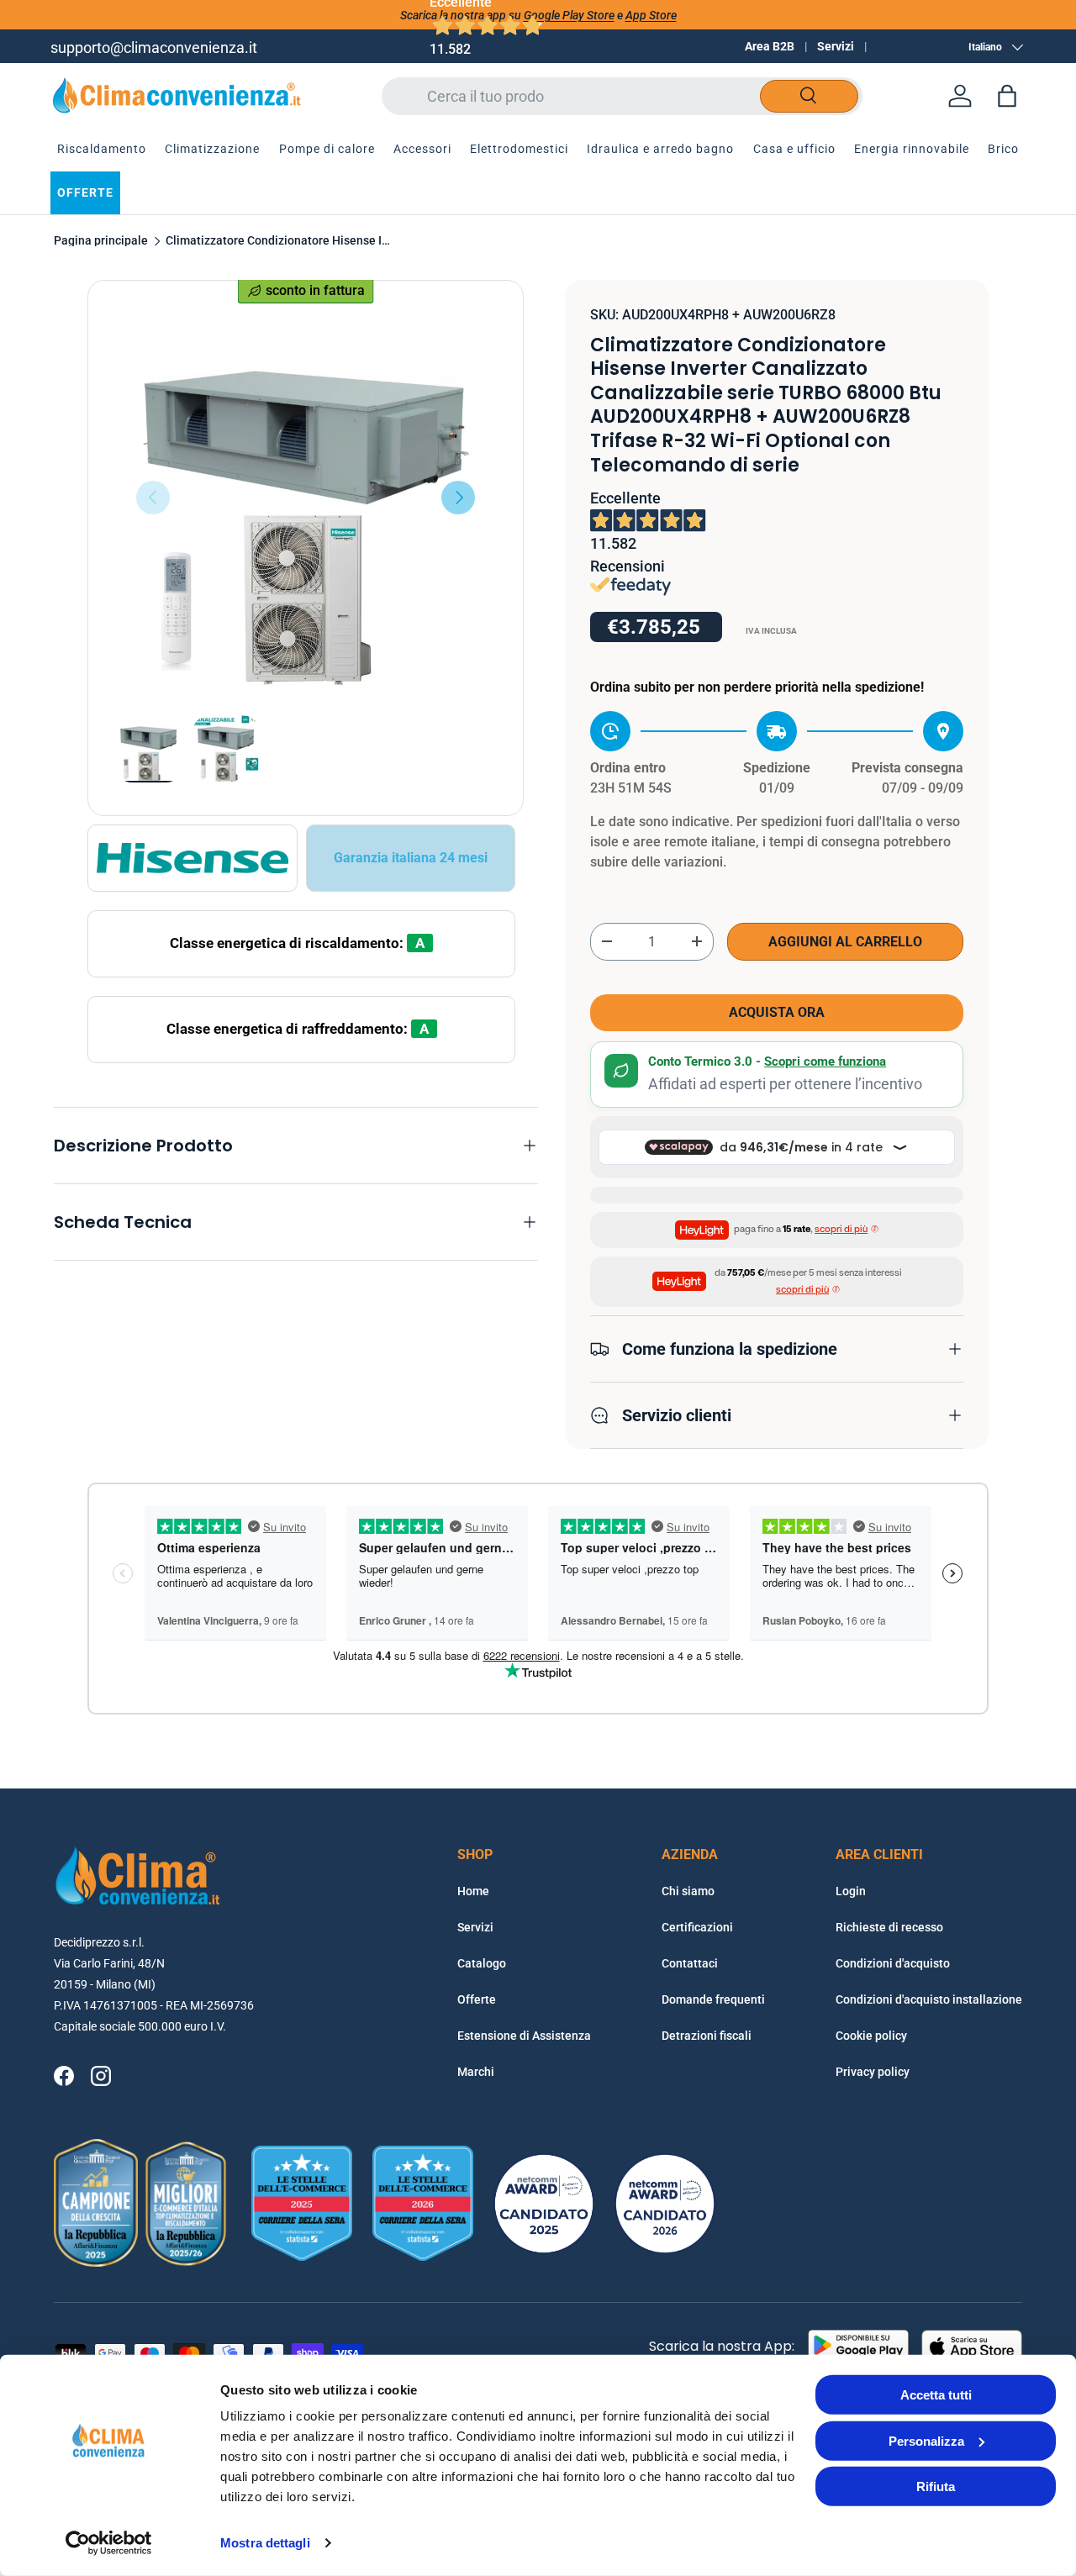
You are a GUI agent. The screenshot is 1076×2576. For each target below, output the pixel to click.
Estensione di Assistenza (524, 2036)
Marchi (476, 2072)
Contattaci (690, 1963)
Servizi (836, 46)
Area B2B (770, 46)
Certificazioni (697, 1927)
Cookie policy (871, 2036)
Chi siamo (688, 1891)
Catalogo (482, 1963)
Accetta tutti (936, 2395)
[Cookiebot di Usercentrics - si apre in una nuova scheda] (109, 2543)
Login (851, 1891)
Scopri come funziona (825, 1061)
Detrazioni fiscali (707, 2036)
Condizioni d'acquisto (893, 1963)
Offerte (477, 1999)
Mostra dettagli (265, 2543)
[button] (1007, 96)
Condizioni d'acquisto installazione (929, 1999)
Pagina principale (101, 241)
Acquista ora (777, 1012)
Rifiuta (936, 2486)
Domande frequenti (713, 1999)
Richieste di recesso (889, 1927)
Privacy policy (873, 2072)
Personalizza (926, 2440)
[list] (306, 498)
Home (473, 1891)
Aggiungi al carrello (845, 942)
